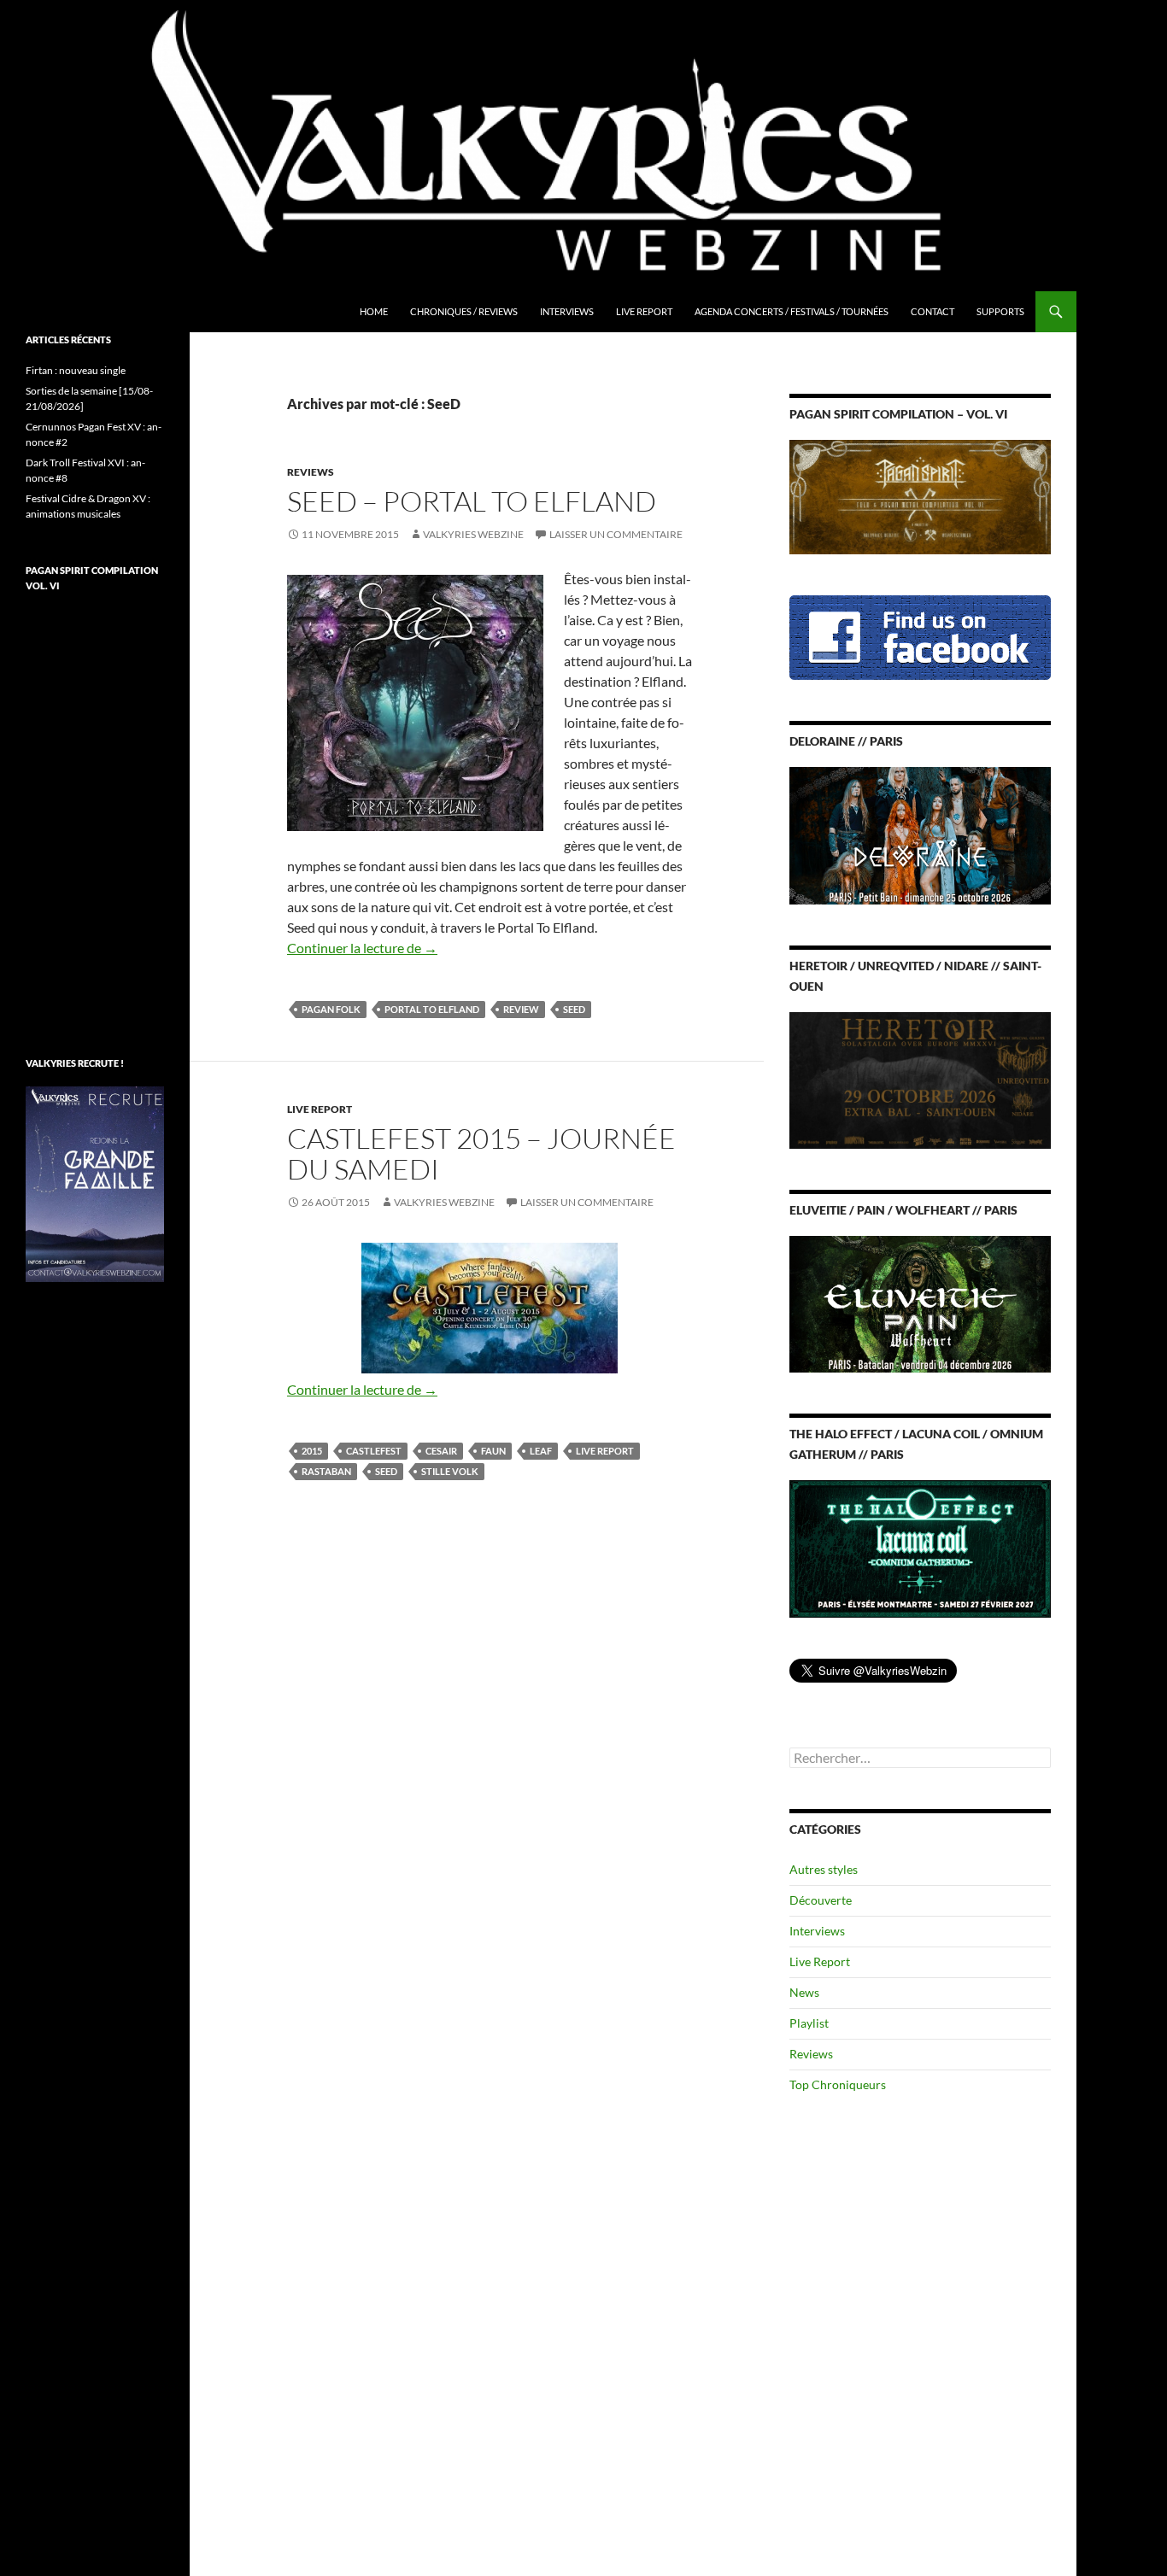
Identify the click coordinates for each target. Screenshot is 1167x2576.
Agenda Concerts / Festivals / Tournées (792, 311)
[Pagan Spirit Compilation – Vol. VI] (920, 496)
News (804, 1992)
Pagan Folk (331, 1009)
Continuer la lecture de (362, 948)
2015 (312, 1451)
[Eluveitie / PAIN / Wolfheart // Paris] (920, 1303)
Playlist (809, 2023)
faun (493, 1451)
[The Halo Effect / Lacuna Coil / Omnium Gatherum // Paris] (920, 1547)
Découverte (821, 1900)
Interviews (567, 311)
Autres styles (824, 1869)
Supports (1000, 311)
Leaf (541, 1451)
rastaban (326, 1471)
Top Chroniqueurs (838, 2084)
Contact (932, 311)
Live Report (644, 311)
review (521, 1009)
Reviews (311, 472)
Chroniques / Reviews (464, 311)
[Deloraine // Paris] (920, 834)
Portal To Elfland (432, 1009)
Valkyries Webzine (473, 534)
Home (374, 311)
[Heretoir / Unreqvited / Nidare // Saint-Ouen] (920, 1078)
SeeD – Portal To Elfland (472, 501)
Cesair (441, 1451)
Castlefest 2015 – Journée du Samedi (481, 1153)
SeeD (574, 1009)
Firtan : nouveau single (76, 370)
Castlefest (374, 1451)
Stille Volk (450, 1471)
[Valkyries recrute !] (95, 1183)
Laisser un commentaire (616, 534)
